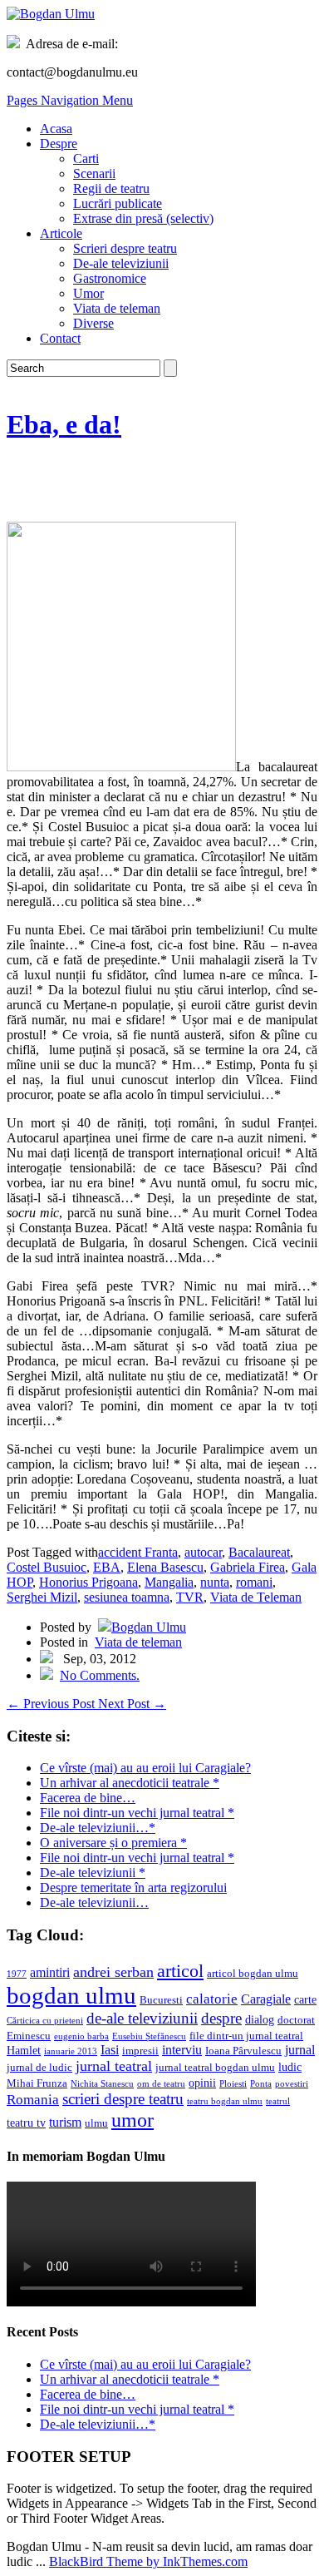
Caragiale (266, 1999)
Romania (33, 2100)
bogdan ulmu (71, 1995)
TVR (190, 1597)
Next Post (132, 1704)
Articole (61, 233)
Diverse (93, 323)
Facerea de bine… (88, 1798)
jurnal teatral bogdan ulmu (215, 2068)
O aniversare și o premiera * (113, 1843)
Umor (88, 293)
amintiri (50, 1972)
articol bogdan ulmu (253, 1974)
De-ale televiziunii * (93, 1873)
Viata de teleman (117, 308)
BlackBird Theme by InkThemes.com (148, 2561)
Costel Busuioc (47, 1567)
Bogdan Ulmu (149, 1627)
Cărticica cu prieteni (45, 2021)
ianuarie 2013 (71, 2051)
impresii (140, 2051)
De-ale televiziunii (121, 263)
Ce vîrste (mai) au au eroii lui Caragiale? (145, 1768)
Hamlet (24, 2050)
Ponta (261, 2084)
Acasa (56, 129)
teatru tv (26, 2123)
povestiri (292, 2084)
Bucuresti (161, 2000)
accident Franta (138, 1552)
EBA (107, 1567)
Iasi (110, 2050)
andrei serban (113, 1972)
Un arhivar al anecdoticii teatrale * (130, 1783)
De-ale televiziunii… (94, 1902)
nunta (215, 1582)
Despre (59, 144)
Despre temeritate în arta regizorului (133, 1887)
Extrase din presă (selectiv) (143, 218)
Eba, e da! (64, 424)
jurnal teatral (114, 2066)
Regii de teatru (111, 188)
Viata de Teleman (256, 1597)
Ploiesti (233, 2084)
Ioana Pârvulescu (243, 2051)
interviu (182, 2050)
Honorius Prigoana (88, 1582)
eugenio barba (81, 2036)
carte (305, 1999)
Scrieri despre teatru (125, 248)
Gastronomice (110, 278)
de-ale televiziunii (142, 2018)
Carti (86, 159)
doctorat (296, 2020)
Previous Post (52, 1704)
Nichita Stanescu (102, 2084)
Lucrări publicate (118, 203)
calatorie (212, 1999)
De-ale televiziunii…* (98, 1828)
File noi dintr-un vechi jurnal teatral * (137, 1813)
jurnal (300, 2050)
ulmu (96, 2123)
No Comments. (100, 1675)
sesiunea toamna (127, 1597)
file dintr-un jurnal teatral (246, 2036)
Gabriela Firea (248, 1567)
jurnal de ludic (39, 2068)
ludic (290, 2067)
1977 (17, 1974)
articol (180, 1971)
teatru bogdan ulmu (225, 2101)
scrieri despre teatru (123, 2099)
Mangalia (169, 1582)
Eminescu (29, 2036)
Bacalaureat (259, 1552)
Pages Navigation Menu (70, 100)
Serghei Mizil (42, 1597)
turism (65, 2122)
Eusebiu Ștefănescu (149, 2036)
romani (254, 1582)
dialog (260, 2019)
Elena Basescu (165, 1567)
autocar (203, 1552)
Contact (60, 338)
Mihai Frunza (37, 2083)
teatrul (278, 2101)
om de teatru (161, 2084)
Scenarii (94, 173)
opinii (202, 2083)
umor (133, 2120)
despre (221, 2018)
